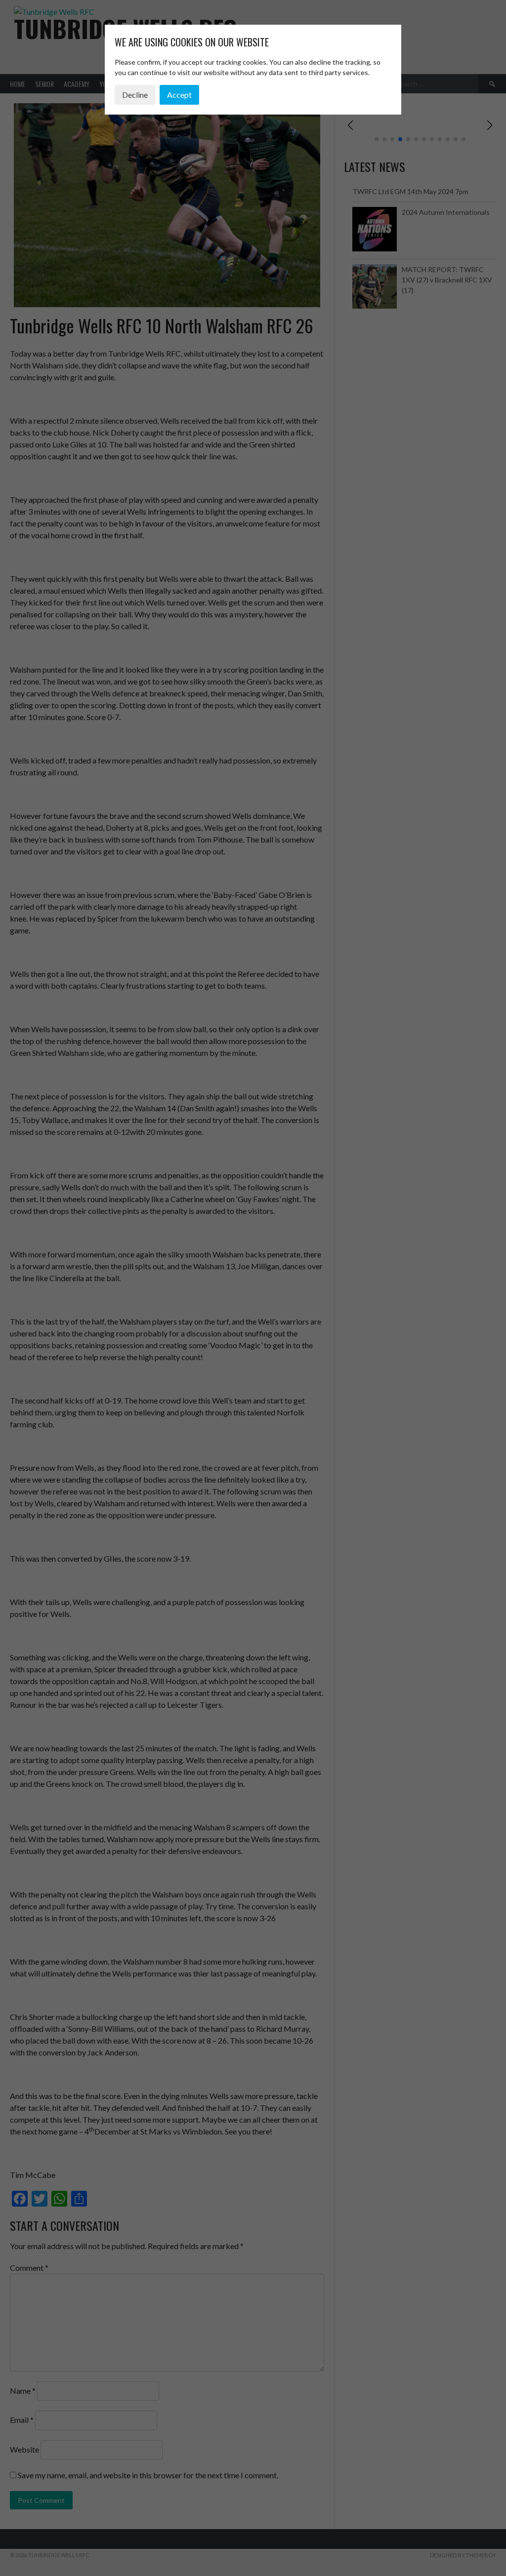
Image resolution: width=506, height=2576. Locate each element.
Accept (179, 95)
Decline (135, 95)
